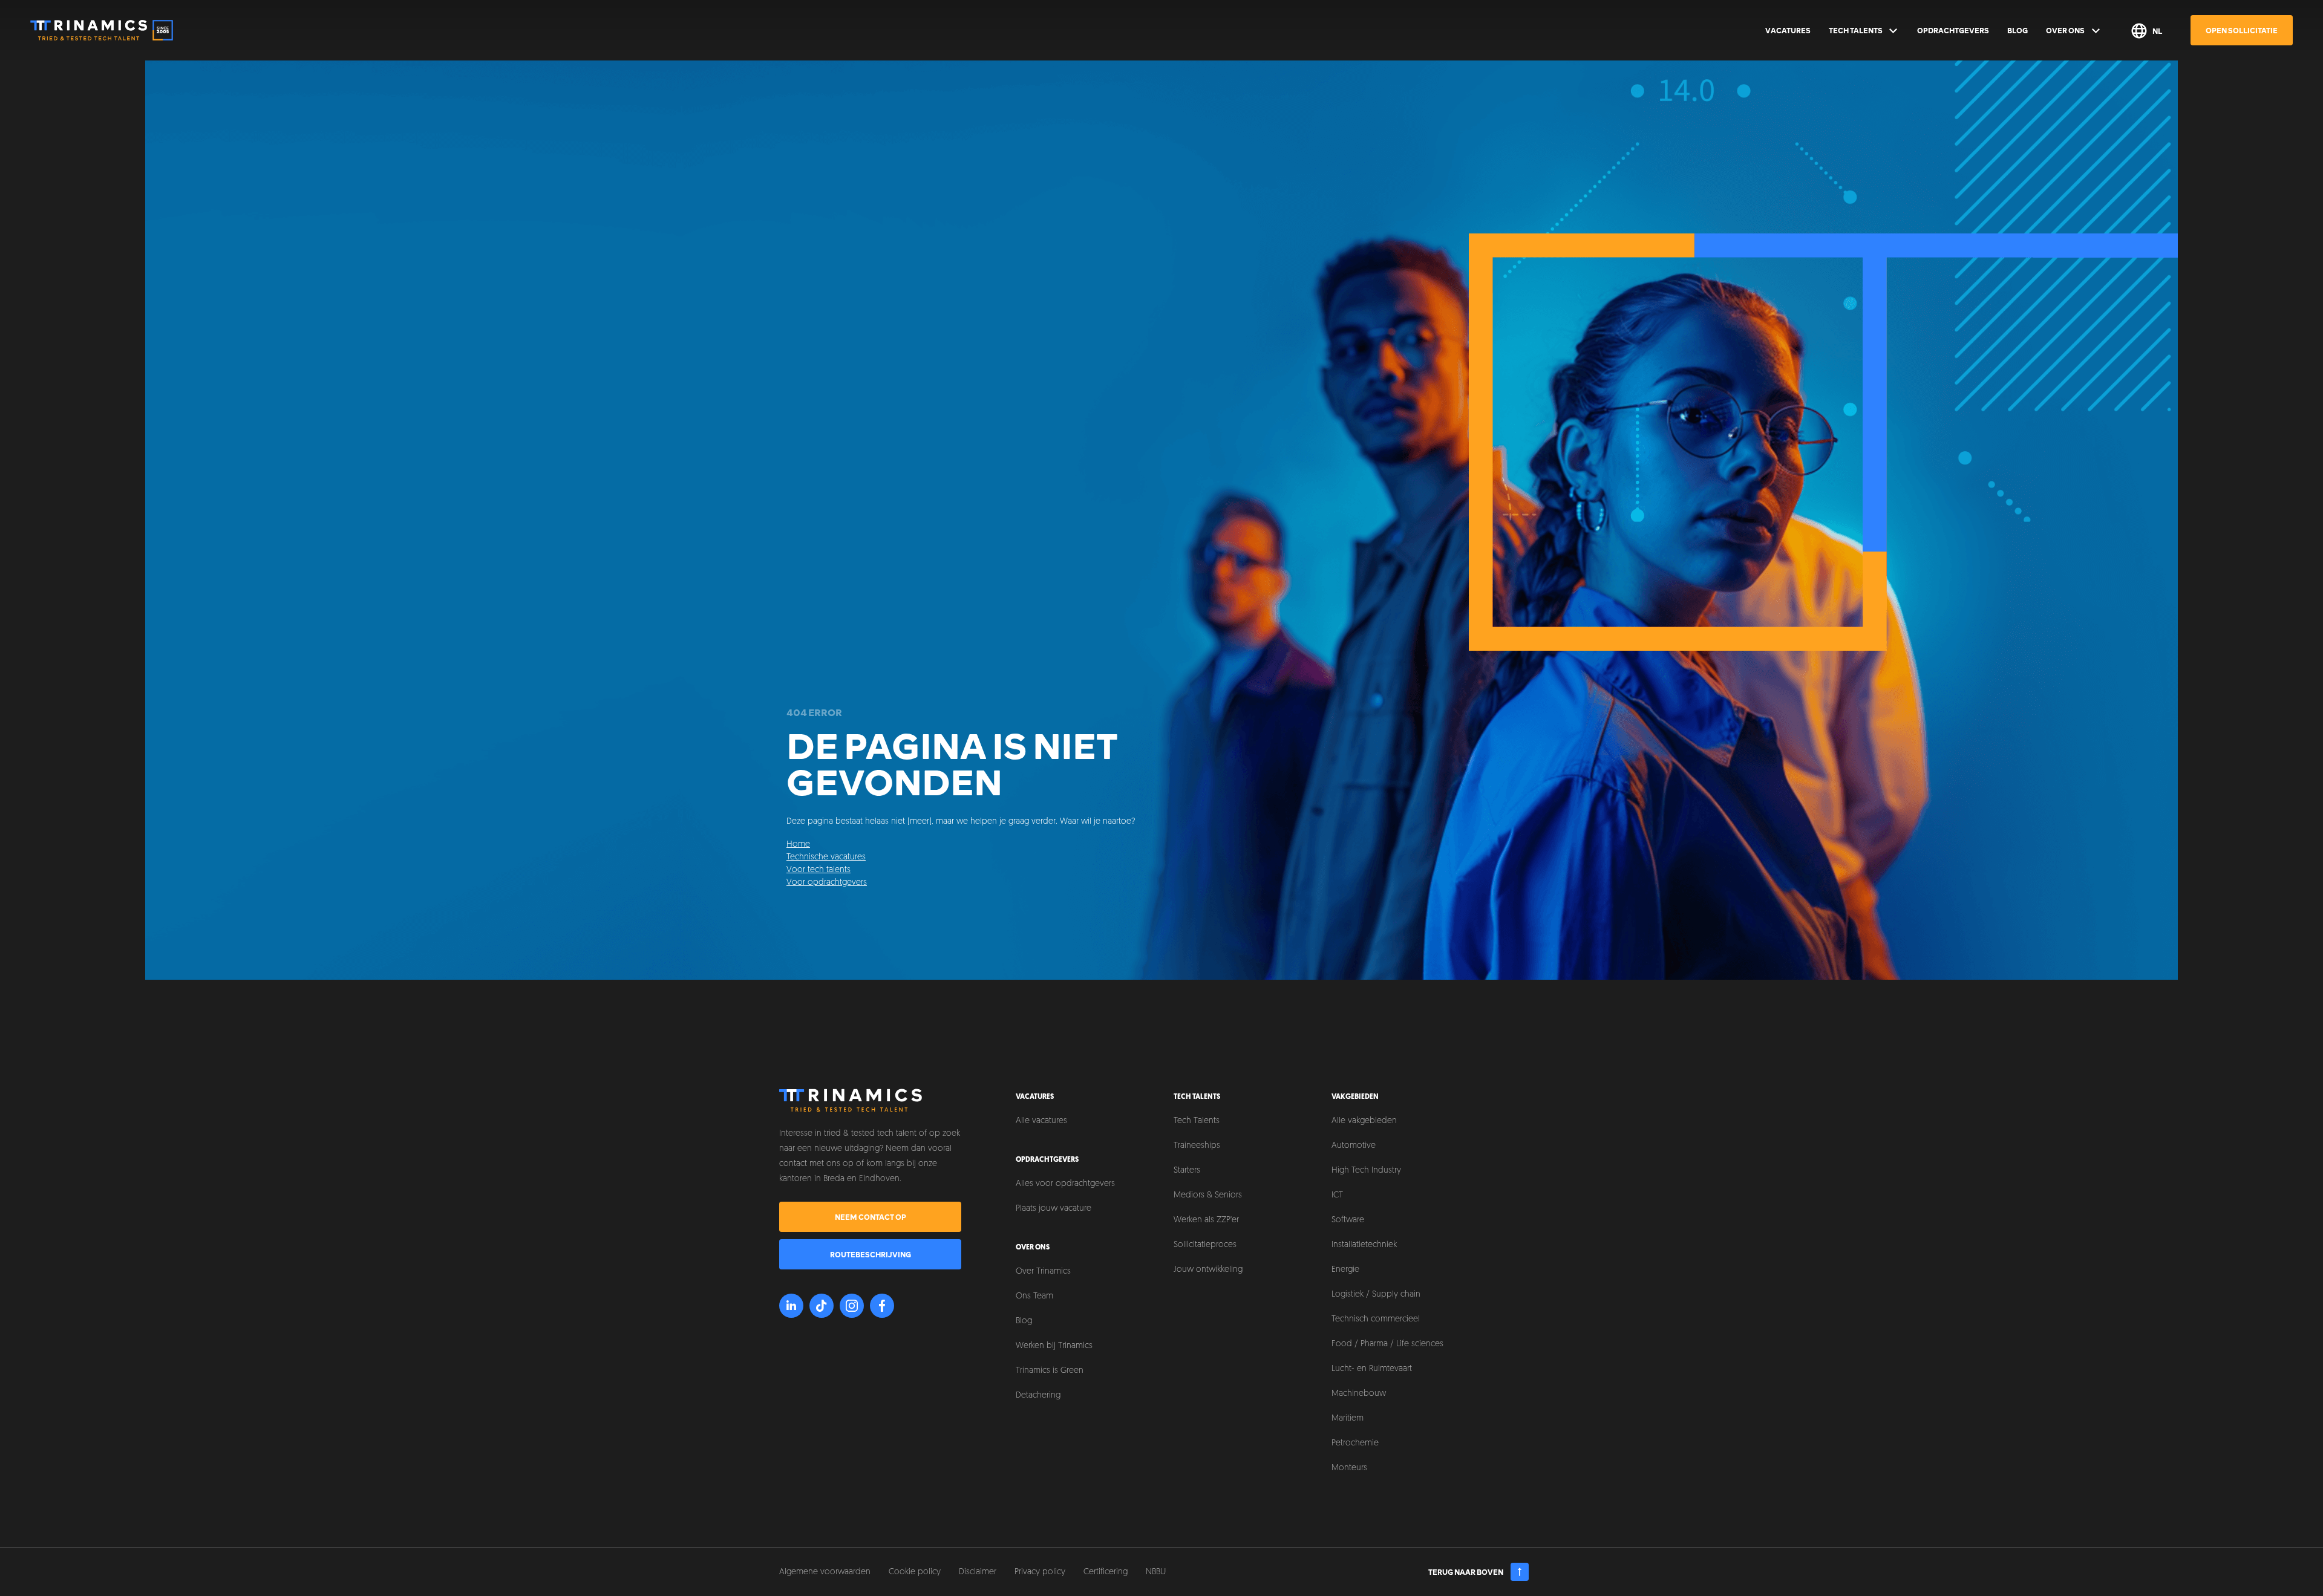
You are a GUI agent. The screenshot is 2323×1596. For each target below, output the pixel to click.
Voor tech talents (818, 870)
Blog (2018, 30)
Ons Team (1034, 1296)
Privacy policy (1040, 1572)
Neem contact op (871, 1217)
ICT (1337, 1195)
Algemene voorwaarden (825, 1572)
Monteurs (1349, 1468)
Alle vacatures (1041, 1121)
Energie (1345, 1270)
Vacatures (1788, 30)
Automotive (1354, 1146)
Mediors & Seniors (1208, 1195)
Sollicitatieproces (1205, 1245)
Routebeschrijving (871, 1254)
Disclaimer (978, 1572)
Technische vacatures (826, 857)
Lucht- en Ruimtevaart (1372, 1369)
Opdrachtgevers (1953, 30)
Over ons (2065, 30)
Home (798, 845)
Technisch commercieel (1376, 1319)
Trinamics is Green (1050, 1371)
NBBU (1156, 1572)
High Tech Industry (1366, 1171)
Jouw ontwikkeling (1208, 1270)
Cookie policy (915, 1572)
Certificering (1106, 1572)
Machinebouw (1359, 1394)
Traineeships (1197, 1146)
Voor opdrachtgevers (827, 883)
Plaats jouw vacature (1054, 1209)
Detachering (1038, 1396)
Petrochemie (1355, 1443)
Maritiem (1348, 1418)
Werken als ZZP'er (1206, 1220)
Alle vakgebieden (1364, 1121)
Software (1348, 1220)
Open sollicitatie (2242, 30)
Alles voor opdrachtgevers (1065, 1184)
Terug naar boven (1466, 1572)
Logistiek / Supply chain (1376, 1295)
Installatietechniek (1364, 1245)
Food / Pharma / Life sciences (1387, 1344)
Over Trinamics (1043, 1272)
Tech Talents (1856, 30)
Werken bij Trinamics (1054, 1346)
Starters (1187, 1171)
